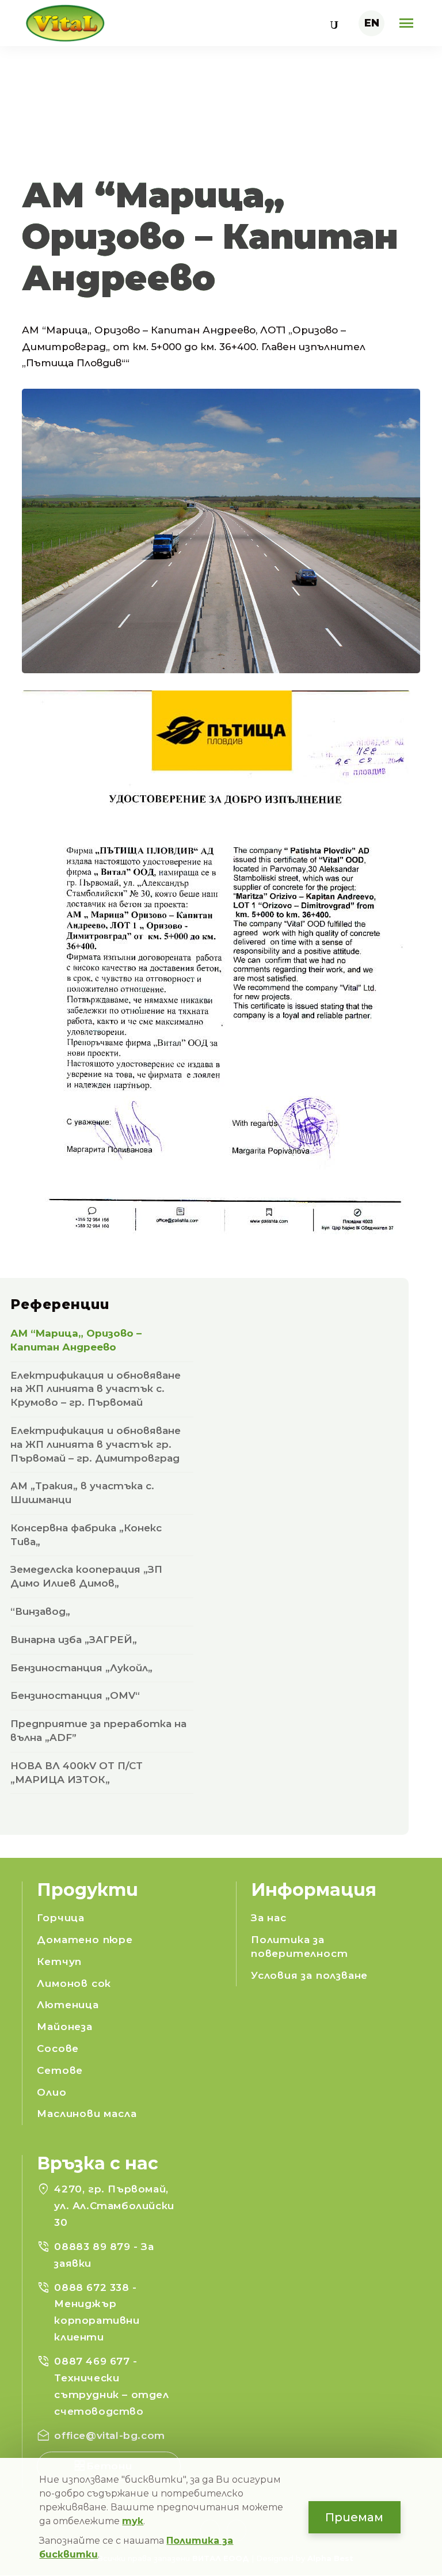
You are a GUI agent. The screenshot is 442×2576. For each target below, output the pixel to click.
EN (372, 23)
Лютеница (68, 2005)
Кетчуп (59, 1962)
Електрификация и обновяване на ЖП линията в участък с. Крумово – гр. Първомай (96, 1389)
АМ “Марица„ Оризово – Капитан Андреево (76, 1340)
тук (133, 2521)
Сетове (60, 2070)
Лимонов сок (74, 1983)
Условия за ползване (309, 1975)
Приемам (354, 2517)
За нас (269, 1918)
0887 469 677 (94, 2361)
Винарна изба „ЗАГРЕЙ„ (74, 1640)
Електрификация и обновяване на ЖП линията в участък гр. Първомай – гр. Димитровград (96, 1444)
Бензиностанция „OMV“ (75, 1695)
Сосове (58, 2048)
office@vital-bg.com (109, 2435)
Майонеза (64, 2027)
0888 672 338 (93, 2287)
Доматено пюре (85, 1940)
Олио (52, 2092)
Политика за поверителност (299, 1947)
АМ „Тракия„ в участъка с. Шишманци (82, 1493)
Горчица (61, 1918)
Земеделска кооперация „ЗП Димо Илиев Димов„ (86, 1576)
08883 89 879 (94, 2247)
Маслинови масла (87, 2114)
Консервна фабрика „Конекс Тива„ (86, 1535)
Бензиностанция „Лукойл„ (81, 1668)
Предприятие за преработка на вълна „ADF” (98, 1731)
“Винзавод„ (40, 1611)
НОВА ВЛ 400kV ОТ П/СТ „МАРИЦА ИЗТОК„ (77, 1773)
